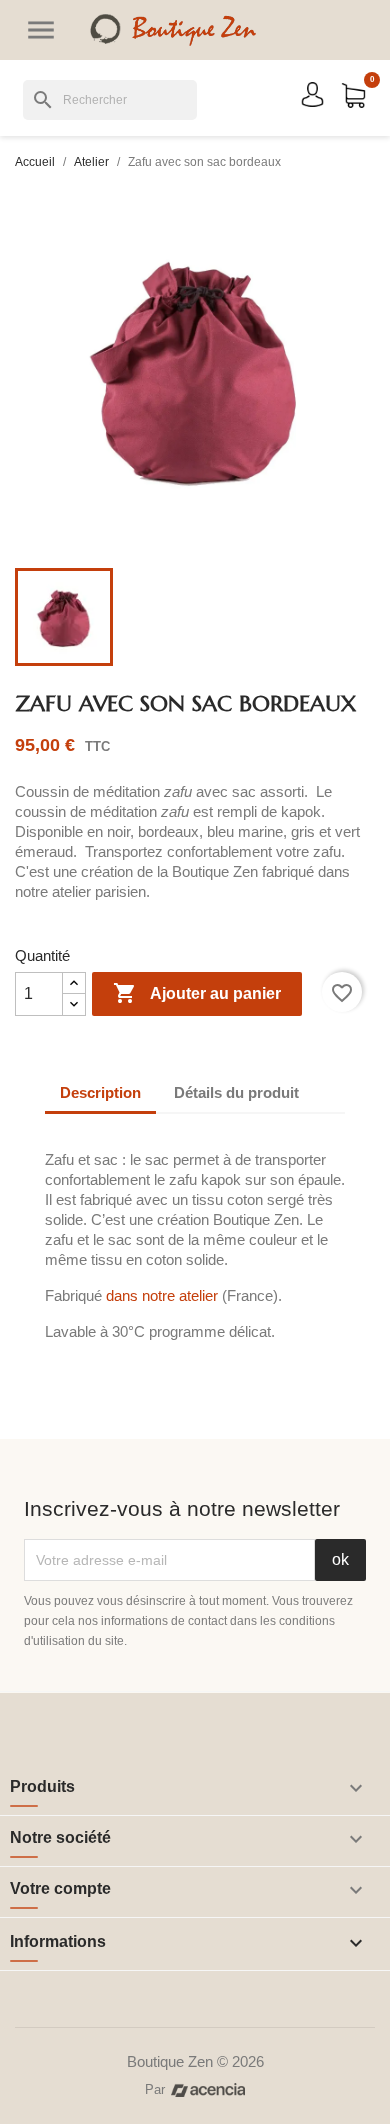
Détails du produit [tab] (236, 1092)
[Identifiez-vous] (312, 93)
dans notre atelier (162, 1295)
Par (155, 2089)
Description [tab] (100, 1092)
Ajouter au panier (197, 993)
